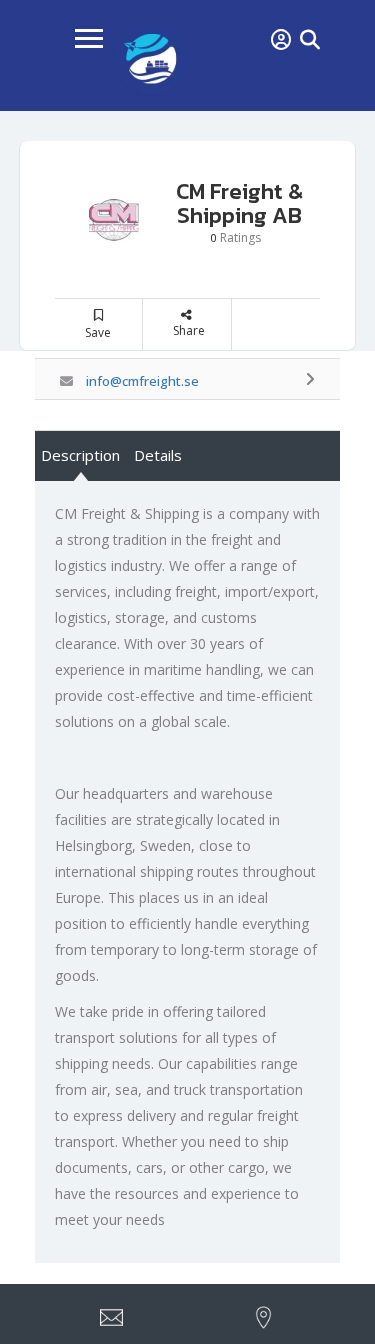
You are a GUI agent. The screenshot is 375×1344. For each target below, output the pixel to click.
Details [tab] (158, 455)
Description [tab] (80, 455)
